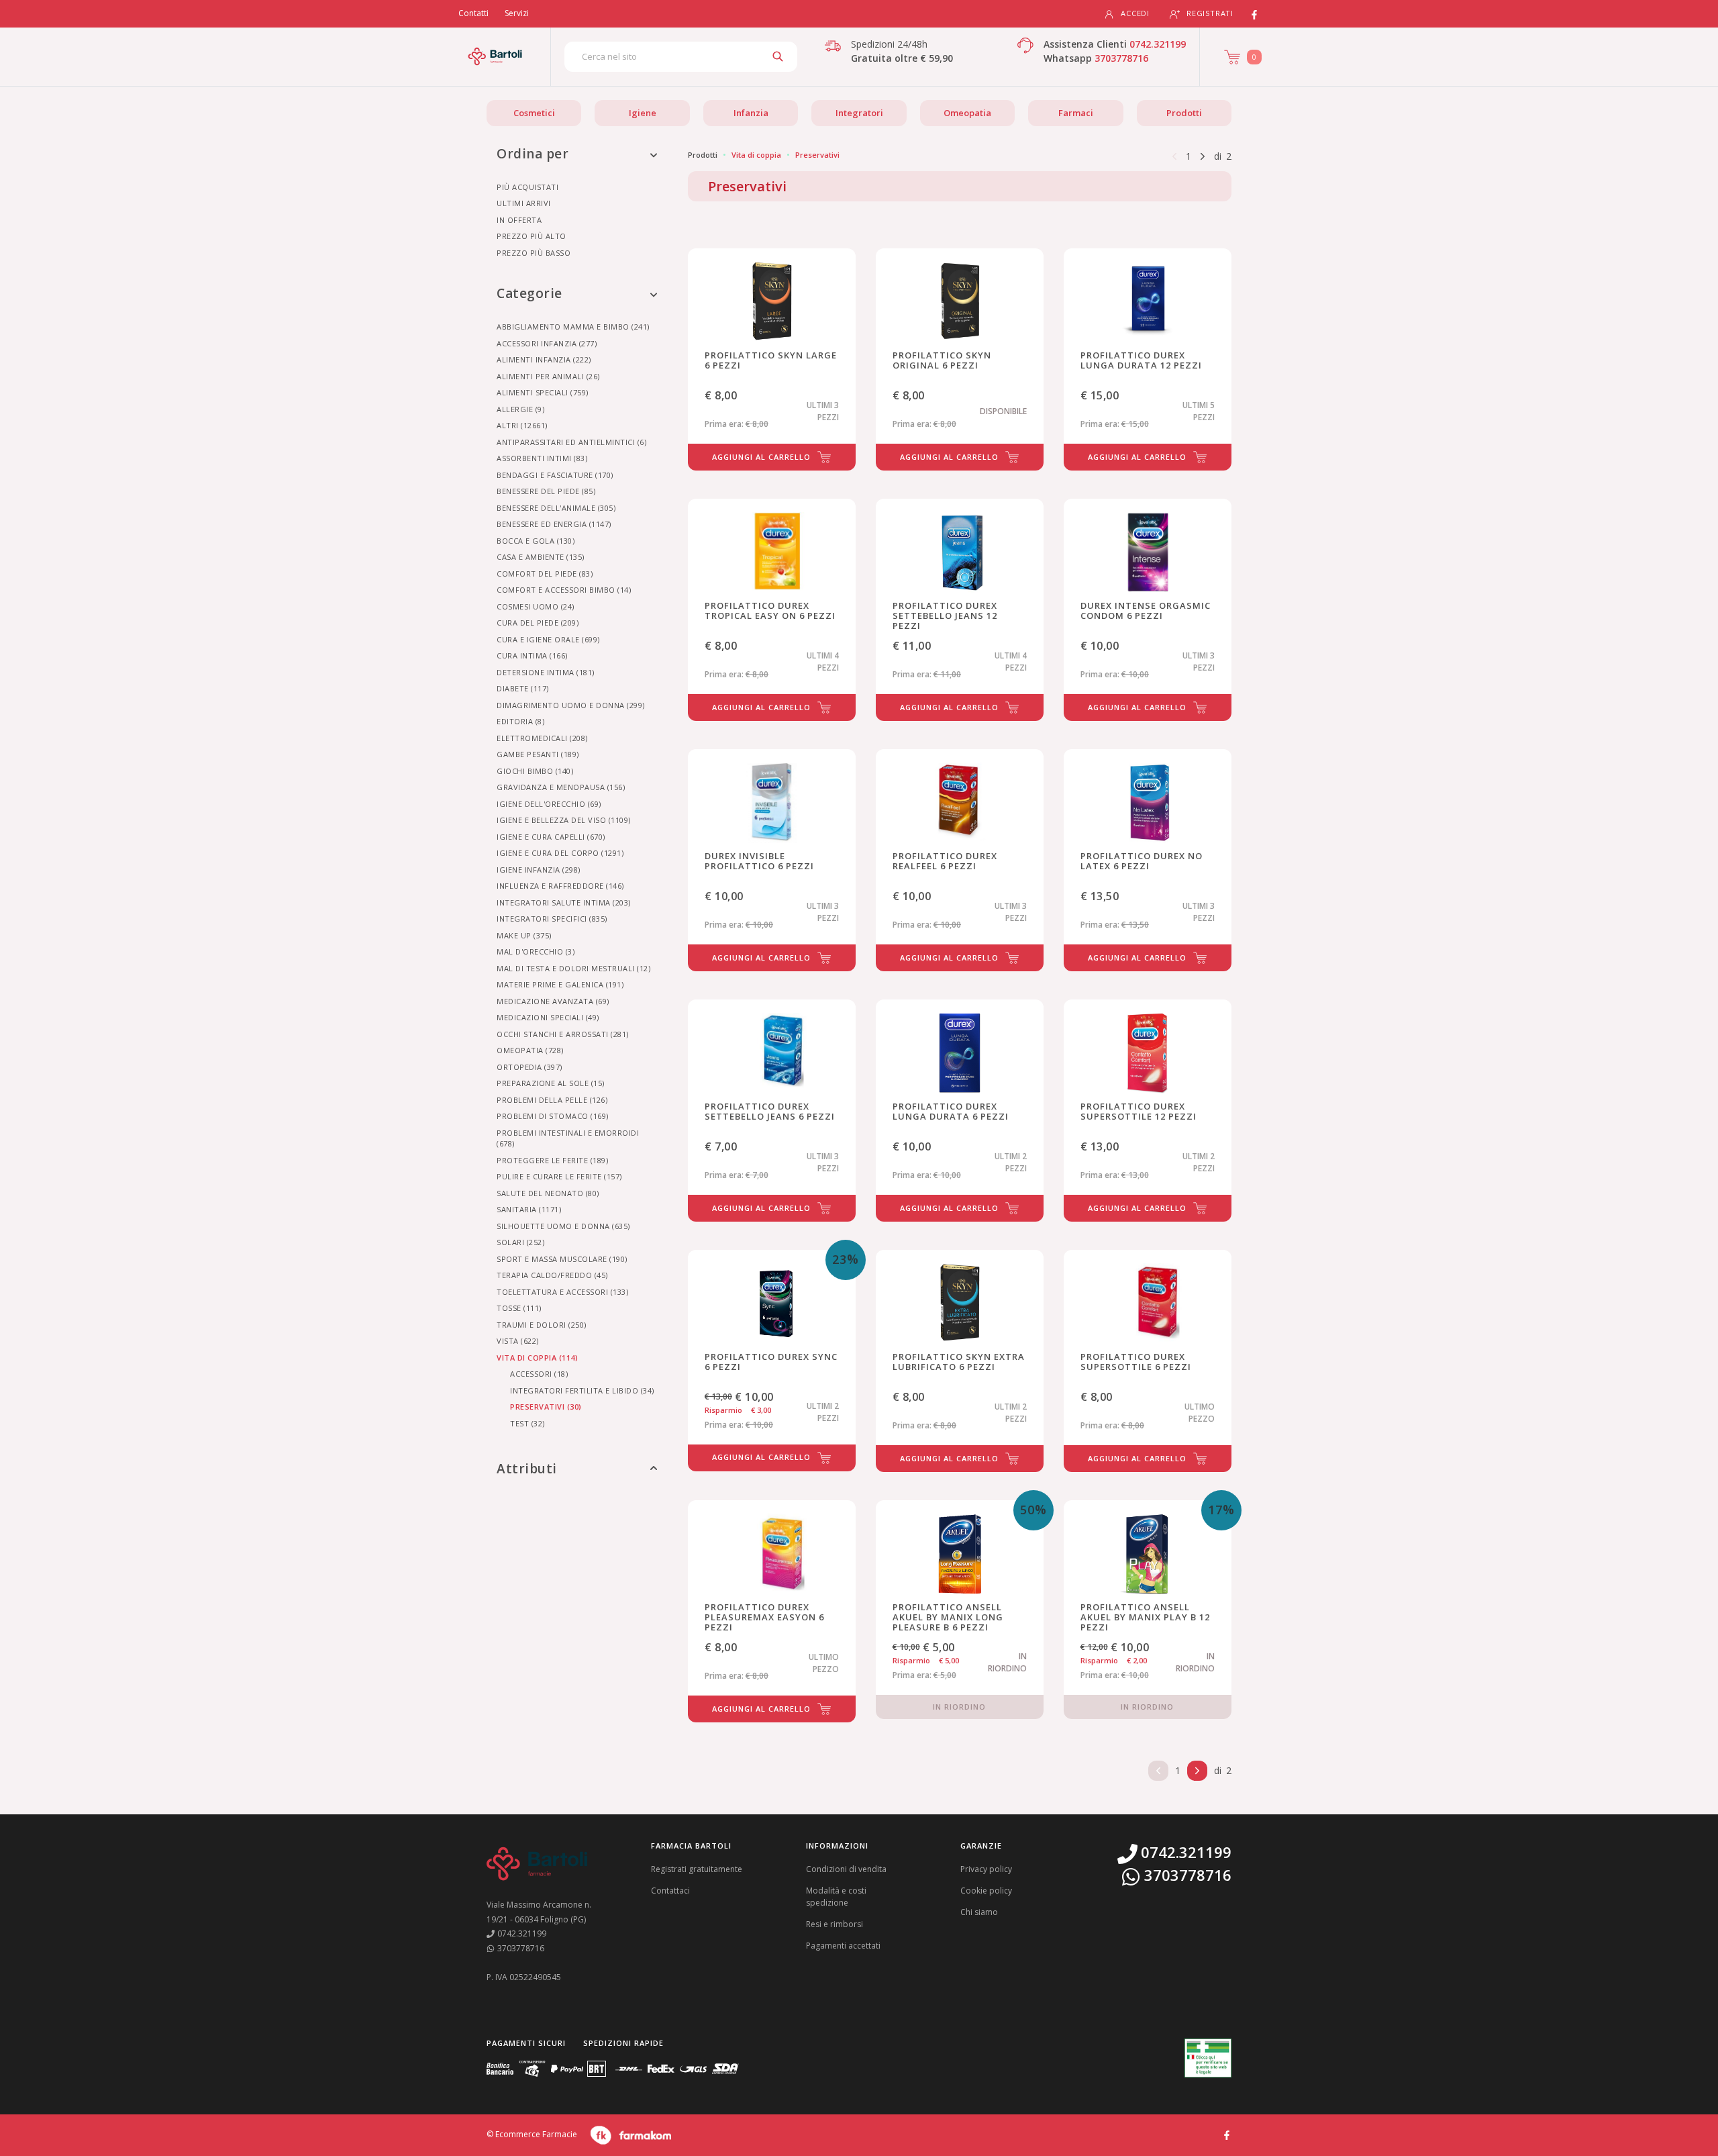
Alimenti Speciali (543, 392)
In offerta (519, 220)
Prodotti (1184, 113)
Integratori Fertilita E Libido (582, 1390)
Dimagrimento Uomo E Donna (571, 705)
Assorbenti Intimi (542, 458)
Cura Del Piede (538, 623)
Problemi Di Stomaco (553, 1116)
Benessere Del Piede (546, 491)
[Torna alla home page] (495, 56)
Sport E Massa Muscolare (562, 1259)
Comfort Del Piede (545, 574)
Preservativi (546, 1407)
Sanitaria (529, 1209)
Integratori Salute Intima (564, 902)
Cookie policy (986, 1891)
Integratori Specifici (552, 919)
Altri (522, 425)
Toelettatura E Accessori (562, 1292)
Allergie (520, 409)
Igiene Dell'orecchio (549, 804)
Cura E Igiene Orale (548, 639)
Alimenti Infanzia (544, 359)
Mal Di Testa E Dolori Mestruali (573, 968)
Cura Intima (532, 655)
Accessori (539, 1374)
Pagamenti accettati (843, 1946)
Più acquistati (527, 187)
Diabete (523, 688)
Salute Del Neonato (548, 1193)
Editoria (520, 721)
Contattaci (670, 1891)
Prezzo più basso (534, 253)
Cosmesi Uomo (536, 606)
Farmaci (1076, 113)
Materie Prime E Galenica (560, 984)
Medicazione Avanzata (553, 1001)
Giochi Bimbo (535, 771)
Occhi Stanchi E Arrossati (563, 1034)
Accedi (1135, 13)
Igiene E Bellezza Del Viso (564, 820)
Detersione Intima (546, 672)
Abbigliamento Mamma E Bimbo (573, 327)
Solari (520, 1242)
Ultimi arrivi (524, 203)
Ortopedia (529, 1067)
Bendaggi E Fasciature (555, 475)
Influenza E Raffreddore (560, 886)
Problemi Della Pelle (552, 1100)
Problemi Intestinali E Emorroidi (568, 1138)
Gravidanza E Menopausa (561, 787)
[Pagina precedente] (1174, 155)
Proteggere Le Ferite (552, 1160)
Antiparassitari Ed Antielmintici (571, 442)
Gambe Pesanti (538, 754)
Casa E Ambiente (541, 557)
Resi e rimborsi (835, 1924)
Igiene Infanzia (539, 870)
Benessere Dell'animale (556, 508)
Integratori (859, 113)
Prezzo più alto (532, 236)
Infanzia (751, 113)
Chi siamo (979, 1912)
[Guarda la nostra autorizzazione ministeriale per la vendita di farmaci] (1208, 2058)
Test (527, 1423)
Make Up (524, 935)
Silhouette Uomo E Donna (563, 1226)
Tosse (519, 1308)
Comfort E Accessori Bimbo (564, 590)
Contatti (473, 13)
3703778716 (1121, 58)
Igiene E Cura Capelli (551, 837)
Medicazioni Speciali (548, 1017)
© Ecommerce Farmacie (532, 2134)
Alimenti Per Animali (548, 376)
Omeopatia (967, 113)
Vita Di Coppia (537, 1358)
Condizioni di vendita (846, 1869)
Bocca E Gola (536, 541)
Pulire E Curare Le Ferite (559, 1176)
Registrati (1210, 13)
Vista (518, 1341)
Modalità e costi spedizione (836, 1897)
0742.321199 (1158, 44)
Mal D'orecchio (536, 951)
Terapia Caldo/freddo (552, 1275)
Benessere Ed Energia (554, 524)
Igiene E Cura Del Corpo (560, 853)
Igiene (643, 113)
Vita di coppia (756, 155)
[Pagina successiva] (1203, 155)
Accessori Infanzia (547, 343)
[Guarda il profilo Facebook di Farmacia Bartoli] (1227, 2134)
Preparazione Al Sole (551, 1083)
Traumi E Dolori (542, 1325)
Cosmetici (534, 113)
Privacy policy (986, 1869)
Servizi (517, 13)
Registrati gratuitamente (697, 1869)
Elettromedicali (542, 738)
